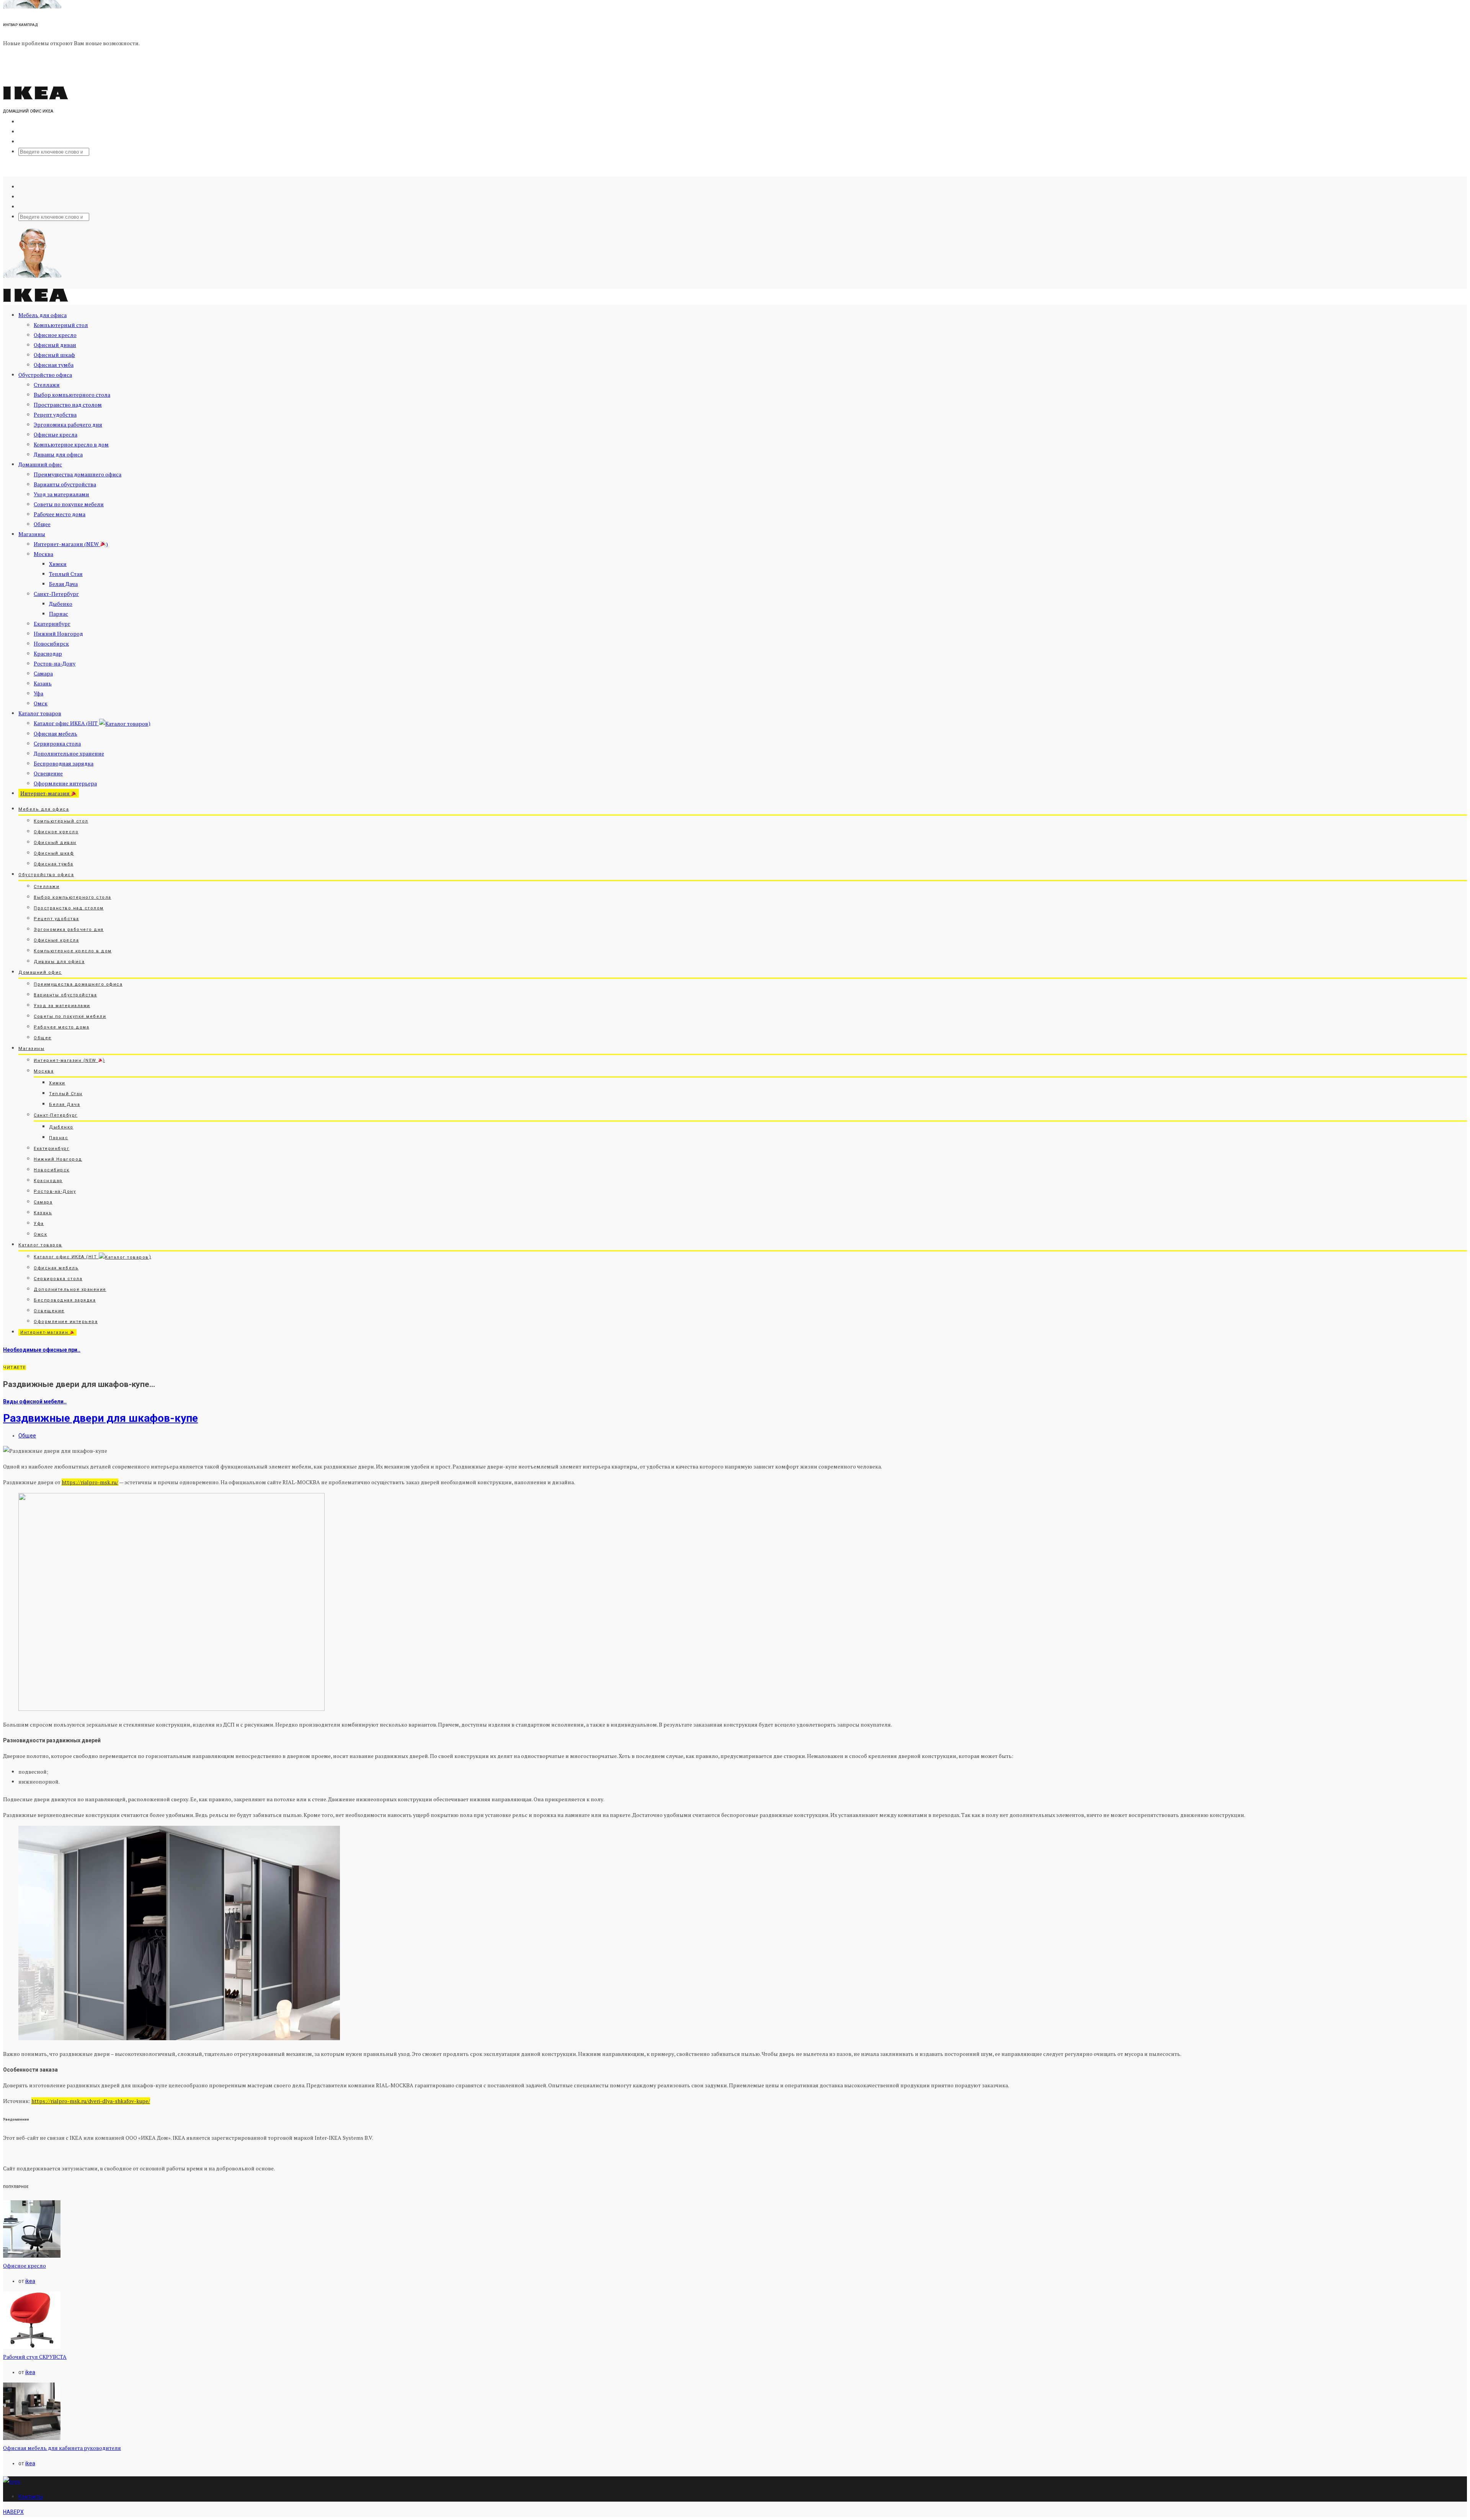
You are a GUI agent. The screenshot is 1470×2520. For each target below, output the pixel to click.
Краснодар (48, 653)
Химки (58, 564)
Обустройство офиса (45, 375)
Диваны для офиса (58, 454)
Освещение (48, 773)
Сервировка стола (57, 743)
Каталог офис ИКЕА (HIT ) (92, 723)
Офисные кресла (56, 434)
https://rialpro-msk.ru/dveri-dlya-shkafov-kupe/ (91, 2101)
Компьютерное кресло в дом (71, 444)
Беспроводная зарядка (64, 763)
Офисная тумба (54, 365)
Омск (41, 703)
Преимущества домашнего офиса (78, 474)
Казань (43, 683)
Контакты (31, 2497)
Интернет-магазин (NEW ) (71, 544)
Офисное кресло (55, 335)
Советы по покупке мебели (69, 504)
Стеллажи (47, 385)
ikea (30, 2281)
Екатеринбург (52, 624)
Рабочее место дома (60, 514)
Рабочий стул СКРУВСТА (35, 2357)
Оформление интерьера (65, 783)
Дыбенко (61, 604)
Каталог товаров (40, 713)
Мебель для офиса (42, 315)
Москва (43, 554)
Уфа (38, 693)
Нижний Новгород (58, 634)
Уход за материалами (61, 494)
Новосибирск (51, 643)
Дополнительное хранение (69, 753)
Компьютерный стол (61, 325)
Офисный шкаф (54, 355)
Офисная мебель (56, 733)
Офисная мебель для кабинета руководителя (62, 2448)
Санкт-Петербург (56, 594)
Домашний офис (40, 464)
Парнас (59, 614)
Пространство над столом (68, 405)
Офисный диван (55, 345)
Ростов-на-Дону (55, 663)
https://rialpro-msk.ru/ (90, 1482)
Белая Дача (63, 584)
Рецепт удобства (55, 415)
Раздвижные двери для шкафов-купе (100, 1418)
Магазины (32, 534)
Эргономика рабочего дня (68, 424)
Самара (43, 673)
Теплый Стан (66, 574)
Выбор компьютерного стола (72, 395)
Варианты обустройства (65, 484)
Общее (42, 524)
